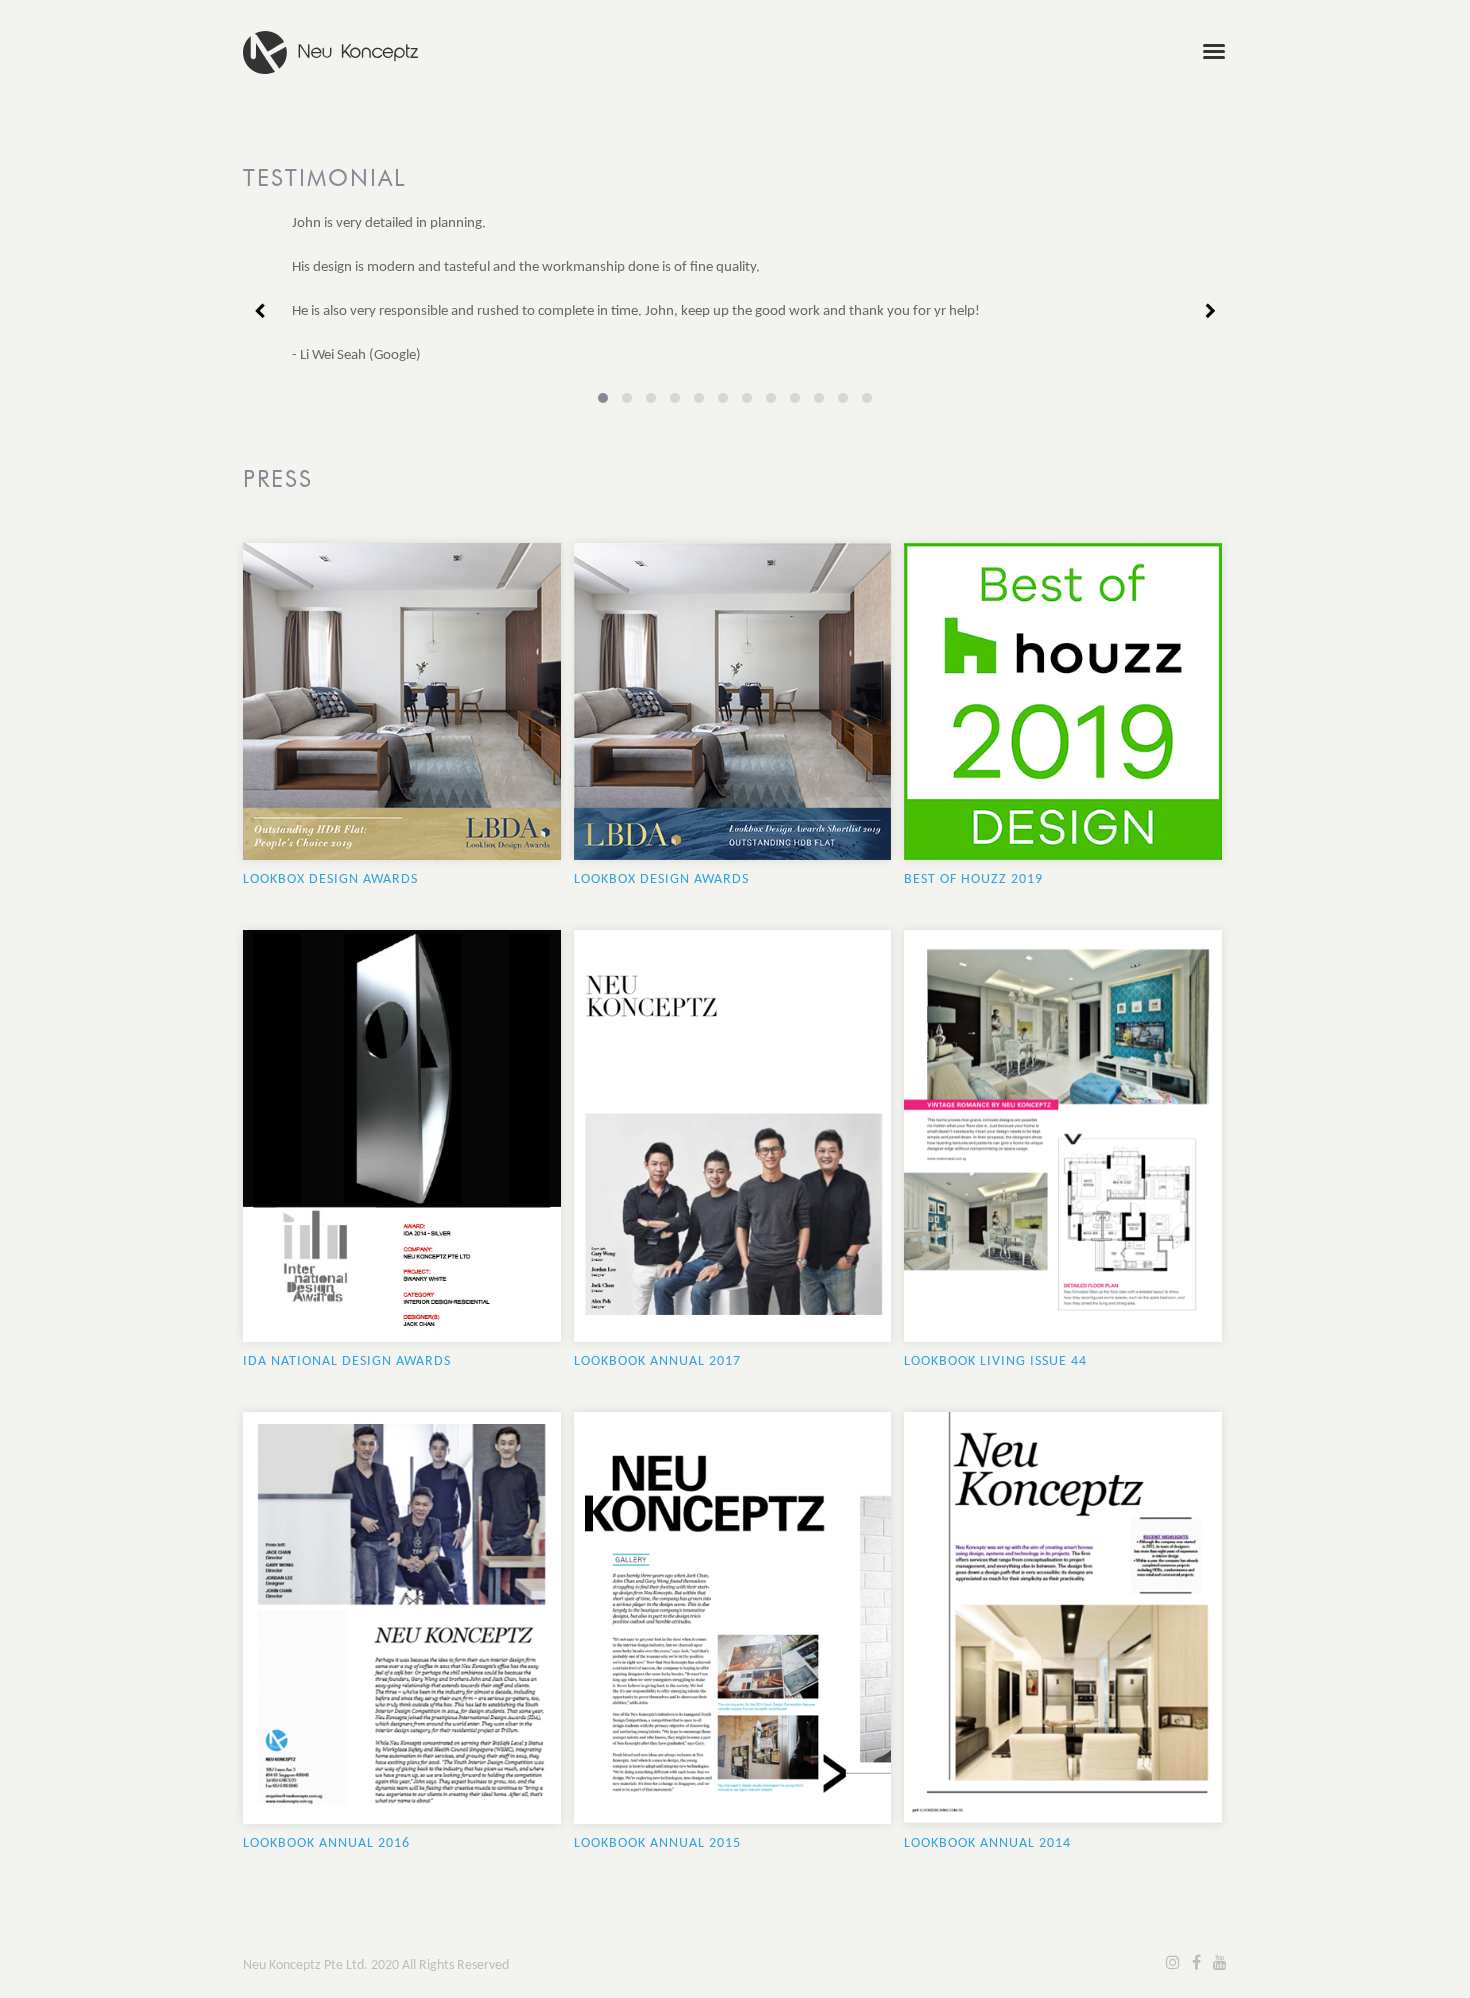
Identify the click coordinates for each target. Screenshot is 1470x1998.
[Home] (330, 42)
